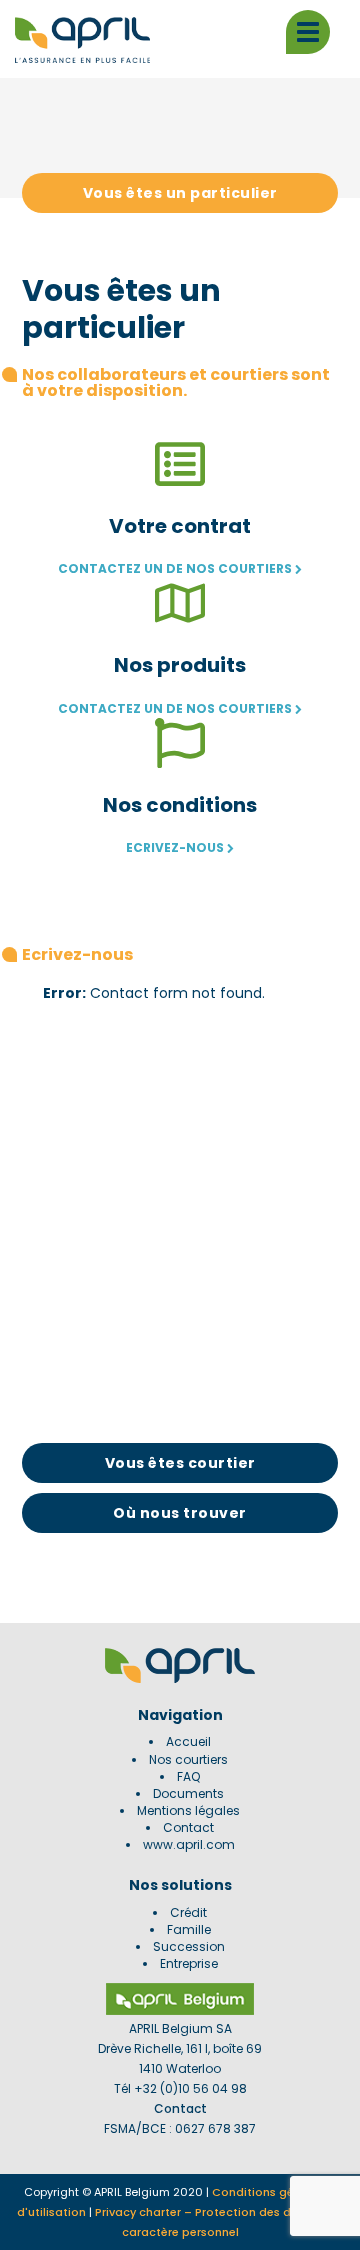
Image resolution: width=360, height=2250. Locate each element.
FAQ (188, 1776)
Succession (189, 1946)
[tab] (180, 193)
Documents (188, 1793)
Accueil (188, 1741)
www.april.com (189, 1844)
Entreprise (189, 1963)
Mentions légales (188, 1810)
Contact (188, 1827)
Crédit (188, 1912)
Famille (189, 1929)
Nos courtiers (188, 1759)
